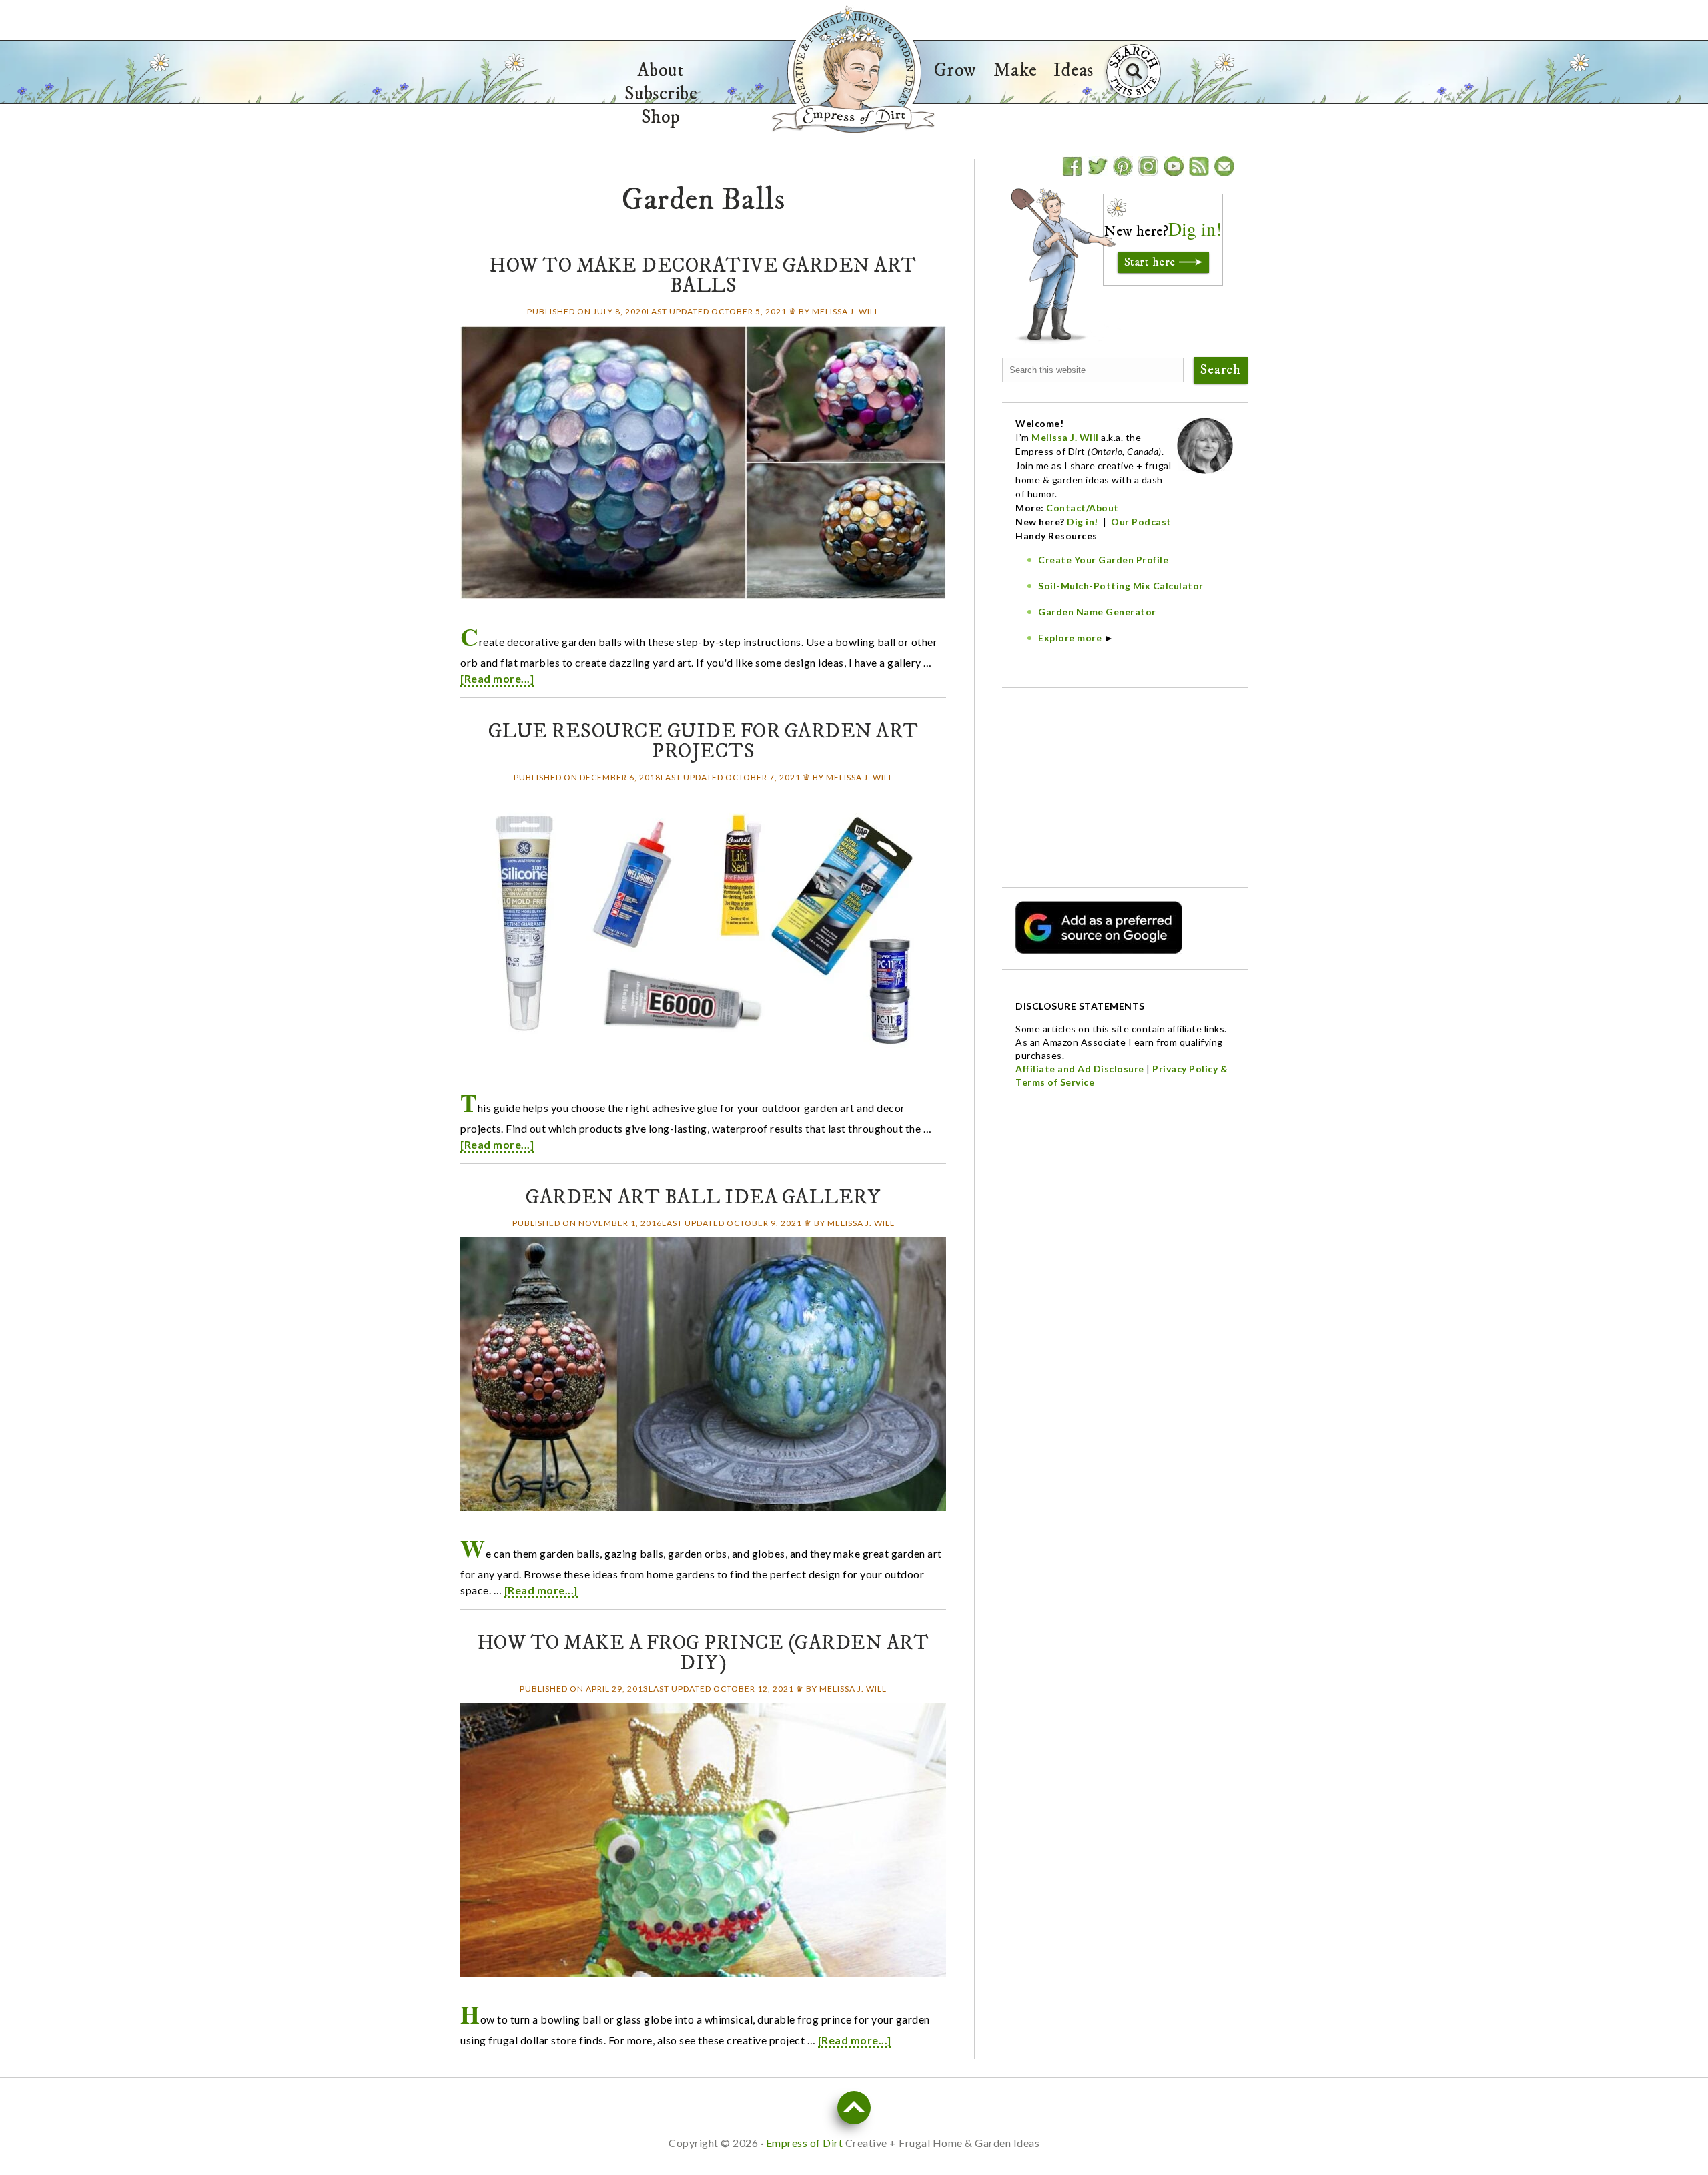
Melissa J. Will (1065, 437)
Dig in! (1084, 522)
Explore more (1070, 638)
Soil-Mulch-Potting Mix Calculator (1121, 586)
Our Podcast (1141, 522)
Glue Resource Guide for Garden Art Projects (704, 742)
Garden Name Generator (1097, 612)
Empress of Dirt (853, 118)
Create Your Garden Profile (1103, 560)
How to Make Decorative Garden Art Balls (703, 276)
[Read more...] (497, 678)
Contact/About (1083, 508)
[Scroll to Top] (854, 2108)
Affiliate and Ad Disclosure (1080, 1069)
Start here (1150, 262)
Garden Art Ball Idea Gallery (703, 1198)
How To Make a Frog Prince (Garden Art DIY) (704, 1653)
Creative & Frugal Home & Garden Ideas (854, 69)
